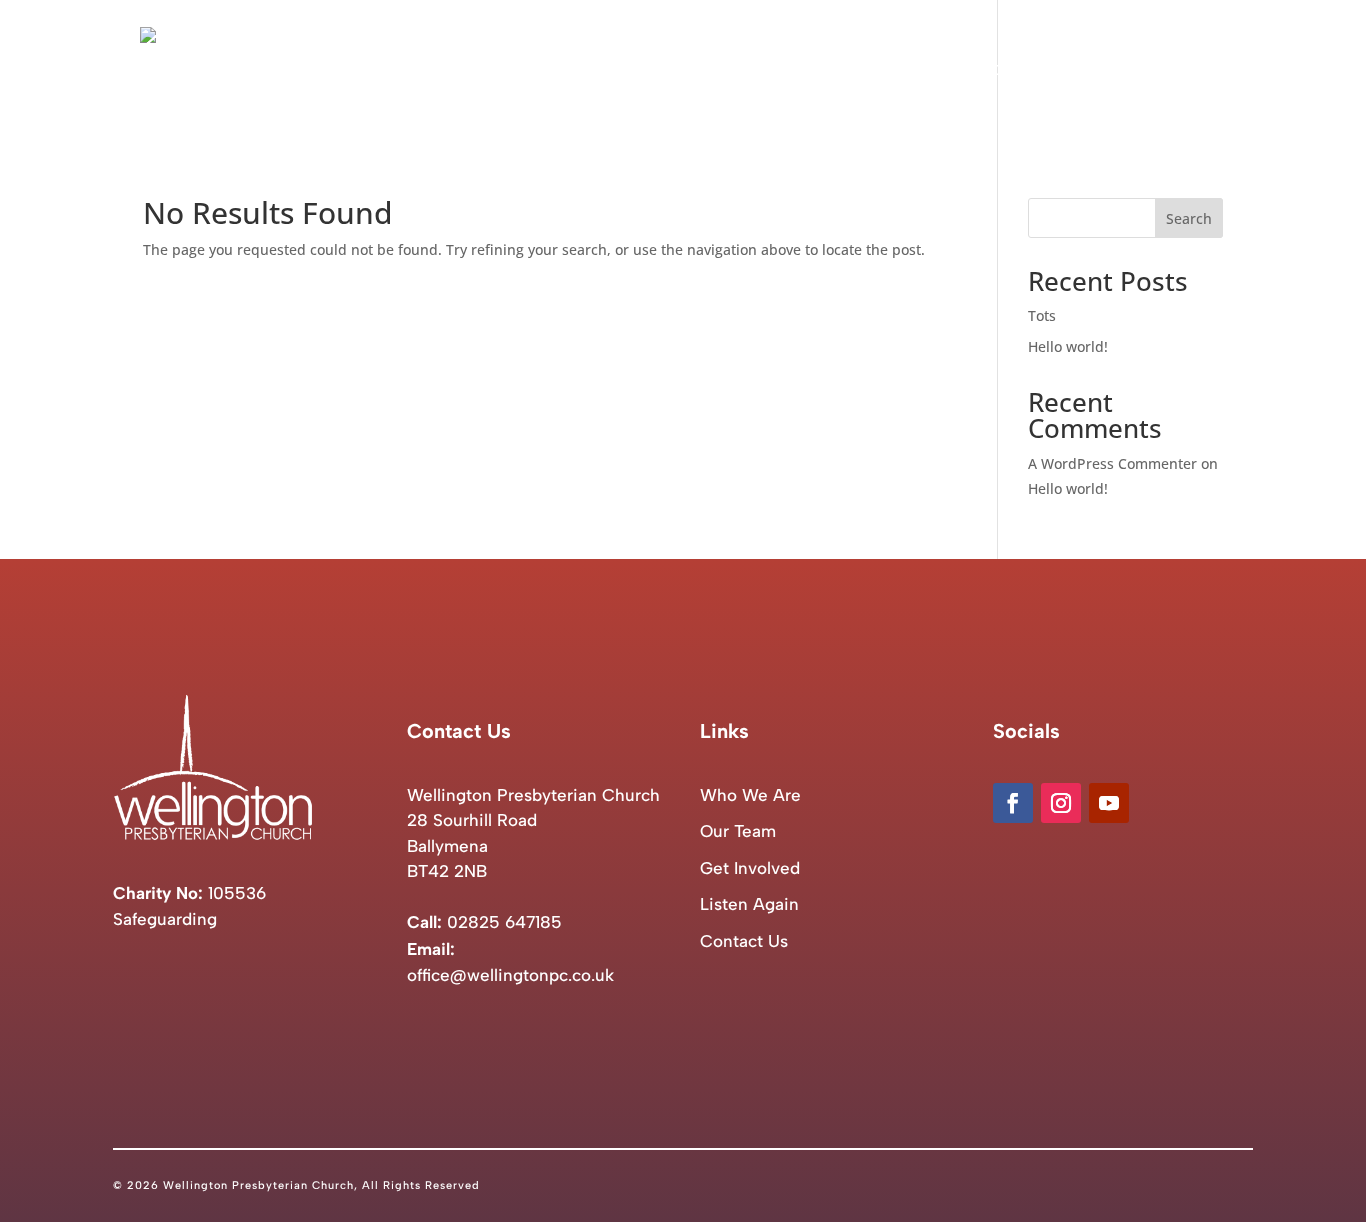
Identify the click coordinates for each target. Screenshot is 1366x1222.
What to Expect (866, 71)
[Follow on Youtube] (1109, 803)
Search (1189, 218)
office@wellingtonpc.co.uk (510, 975)
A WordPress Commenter (1112, 463)
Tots (1042, 315)
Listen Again (1092, 71)
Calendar (986, 71)
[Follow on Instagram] (1061, 803)
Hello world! (1068, 346)
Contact (1196, 71)
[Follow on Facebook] (1013, 803)
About (739, 71)
